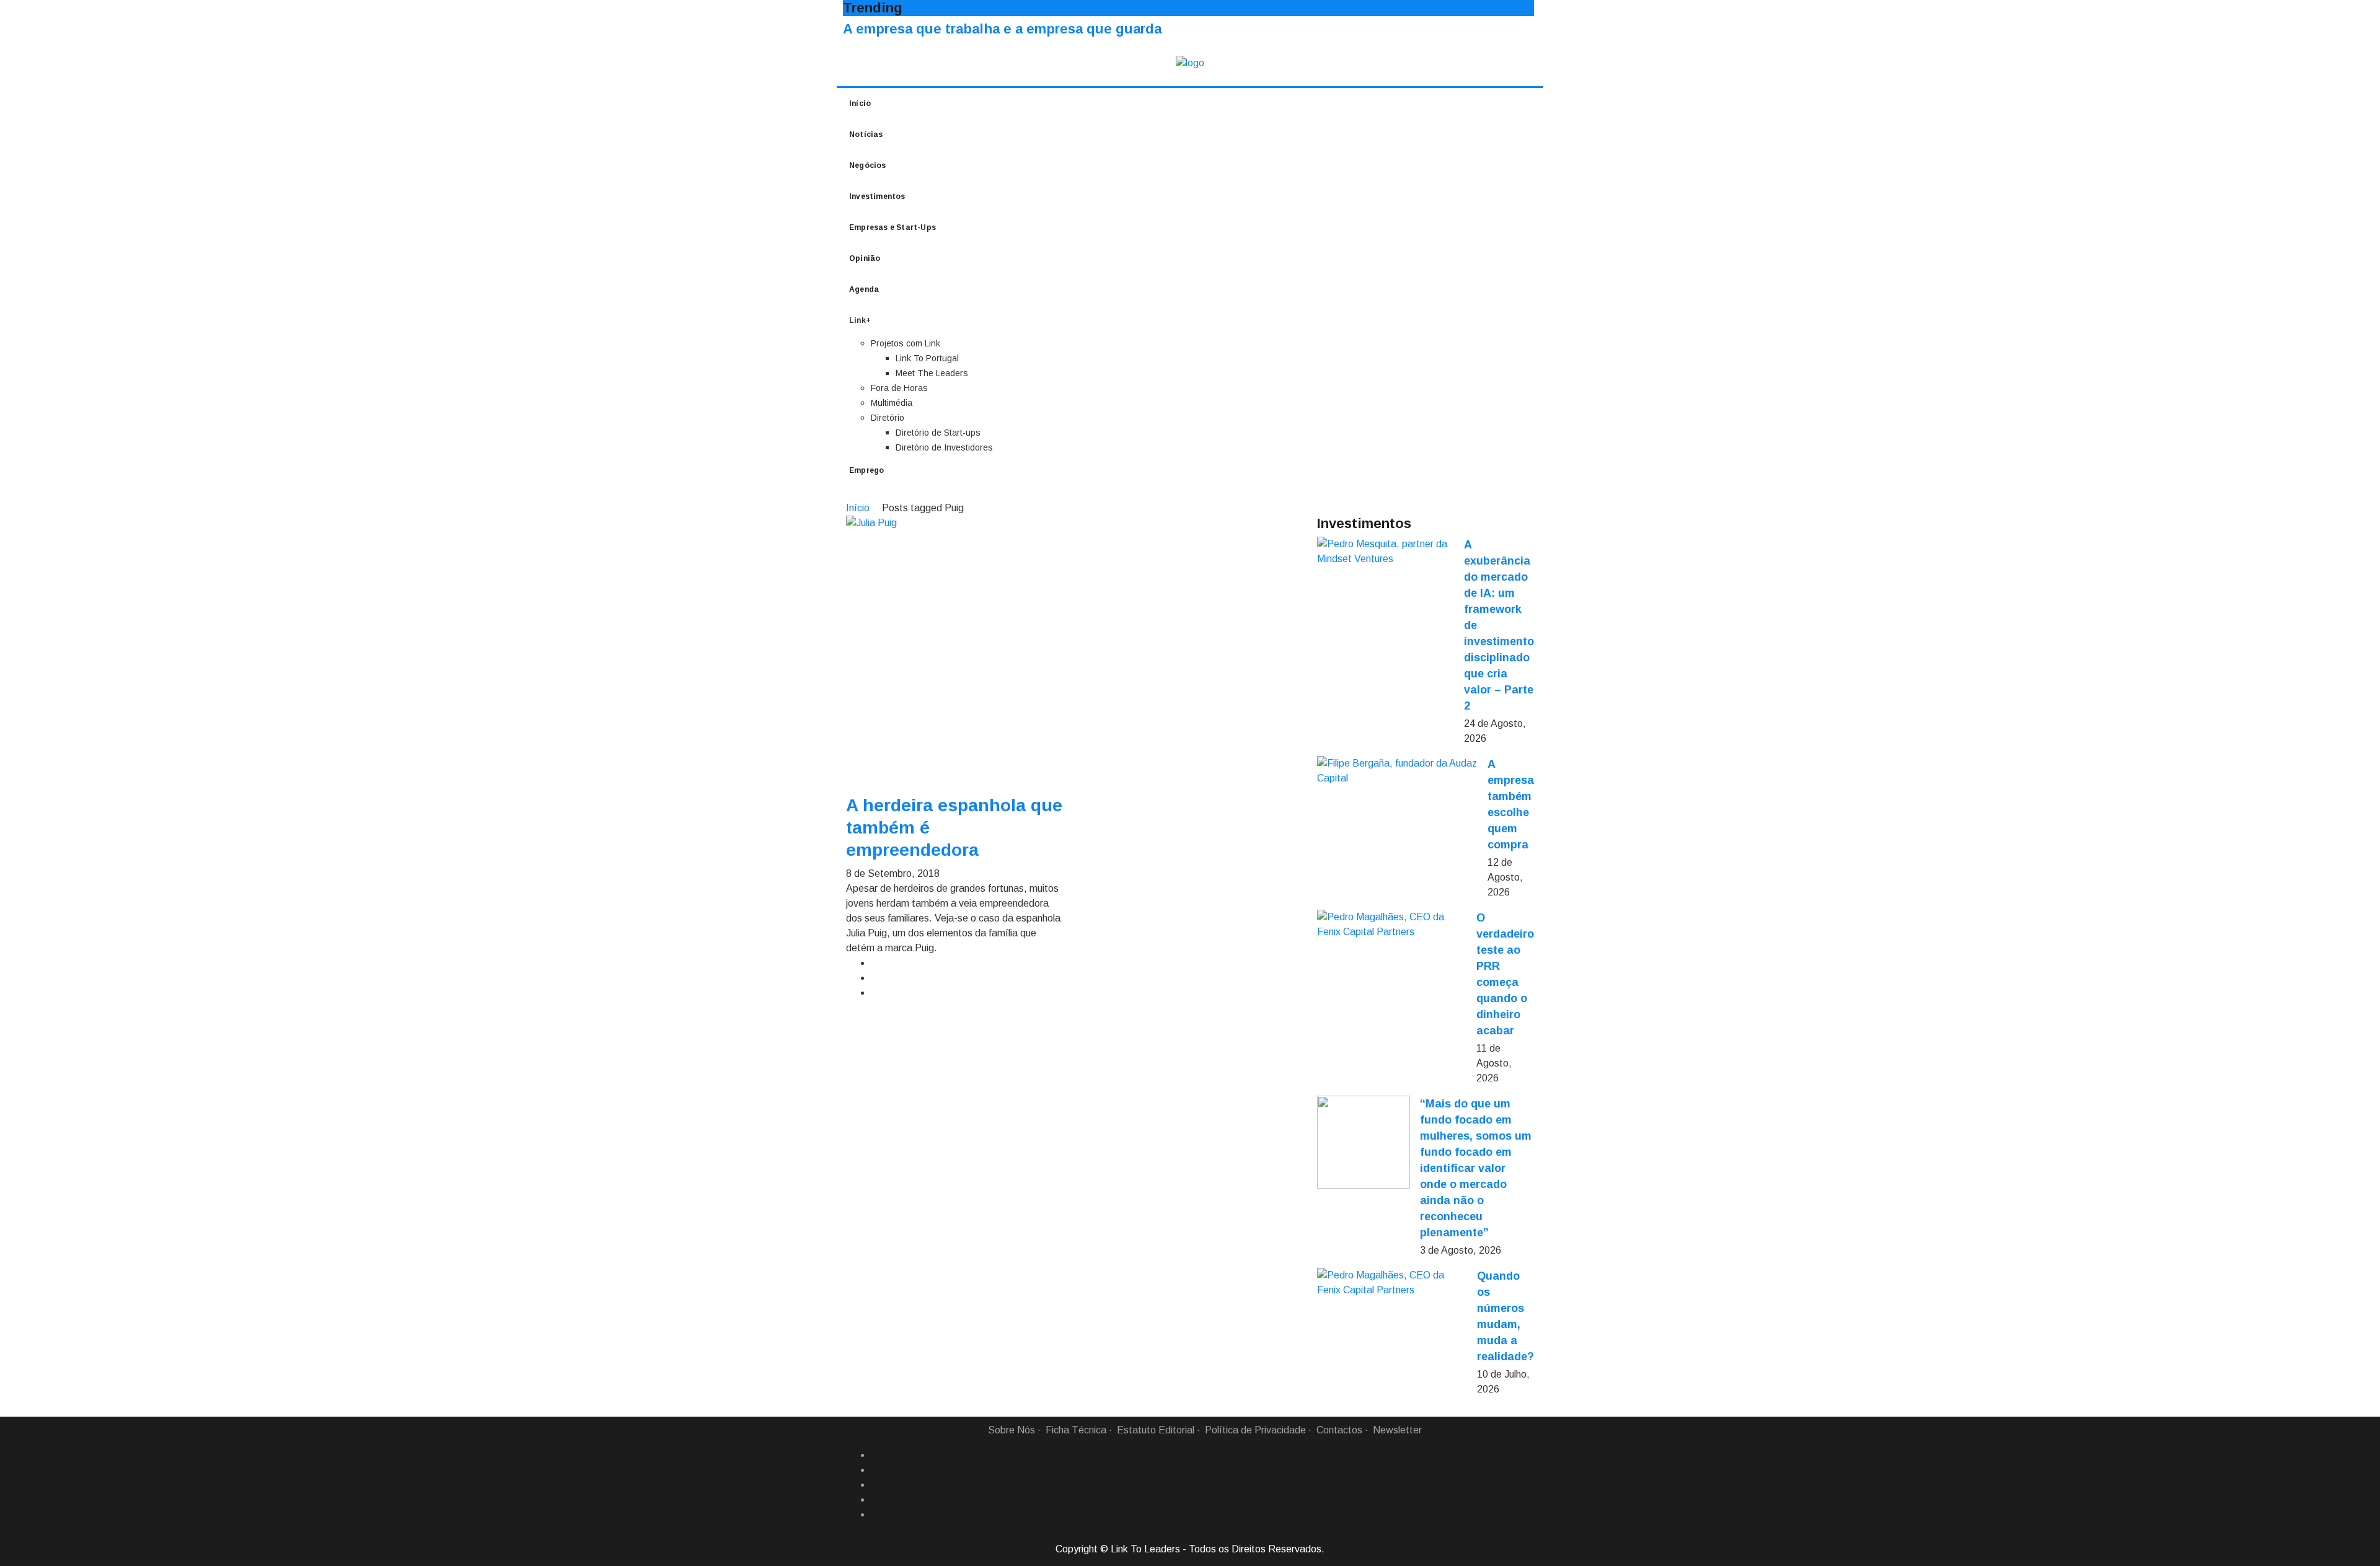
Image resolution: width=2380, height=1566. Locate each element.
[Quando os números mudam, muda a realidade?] (1392, 1283)
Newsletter (1397, 1430)
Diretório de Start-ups (938, 433)
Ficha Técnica (1076, 1430)
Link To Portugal (927, 358)
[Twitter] (876, 1485)
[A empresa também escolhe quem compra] (1397, 771)
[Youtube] (876, 1515)
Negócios (868, 165)
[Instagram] (876, 1500)
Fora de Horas (899, 388)
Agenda (864, 289)
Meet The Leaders (932, 373)
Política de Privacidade (1255, 1430)
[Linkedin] (876, 1470)
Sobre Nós (1011, 1430)
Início (860, 103)
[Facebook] (876, 1455)
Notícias (866, 134)
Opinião (865, 258)
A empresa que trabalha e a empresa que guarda (1002, 29)
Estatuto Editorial (1156, 1430)
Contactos (1339, 1430)
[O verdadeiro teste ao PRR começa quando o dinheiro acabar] (1392, 925)
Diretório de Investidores (944, 447)
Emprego (866, 470)
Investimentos (877, 196)
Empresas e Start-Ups (892, 227)
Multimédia (892, 403)
